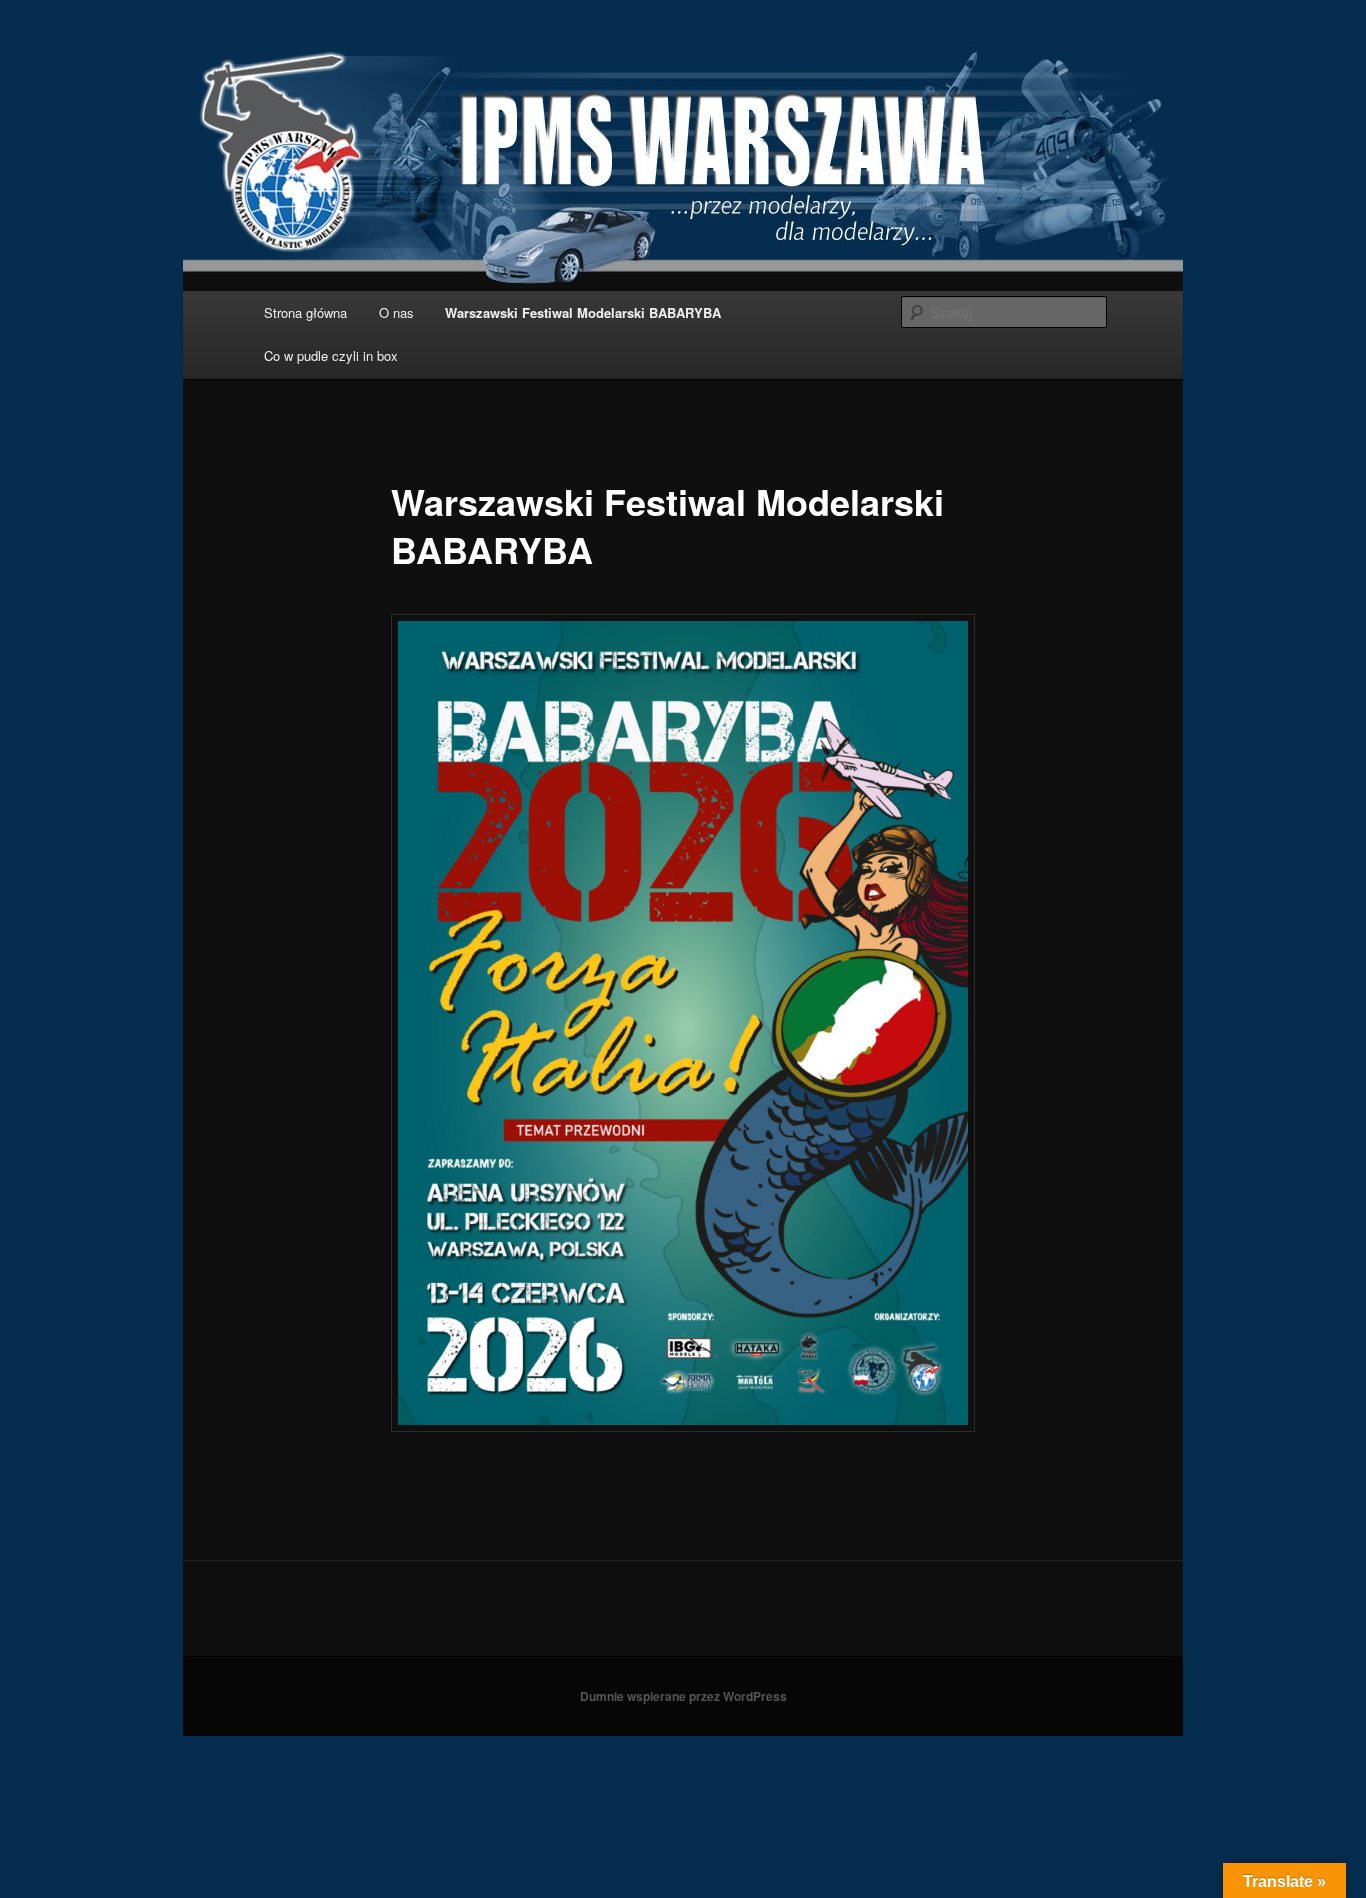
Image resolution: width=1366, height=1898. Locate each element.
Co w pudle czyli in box (331, 355)
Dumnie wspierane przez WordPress (683, 1696)
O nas (396, 312)
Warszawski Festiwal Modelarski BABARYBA (583, 312)
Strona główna (305, 312)
